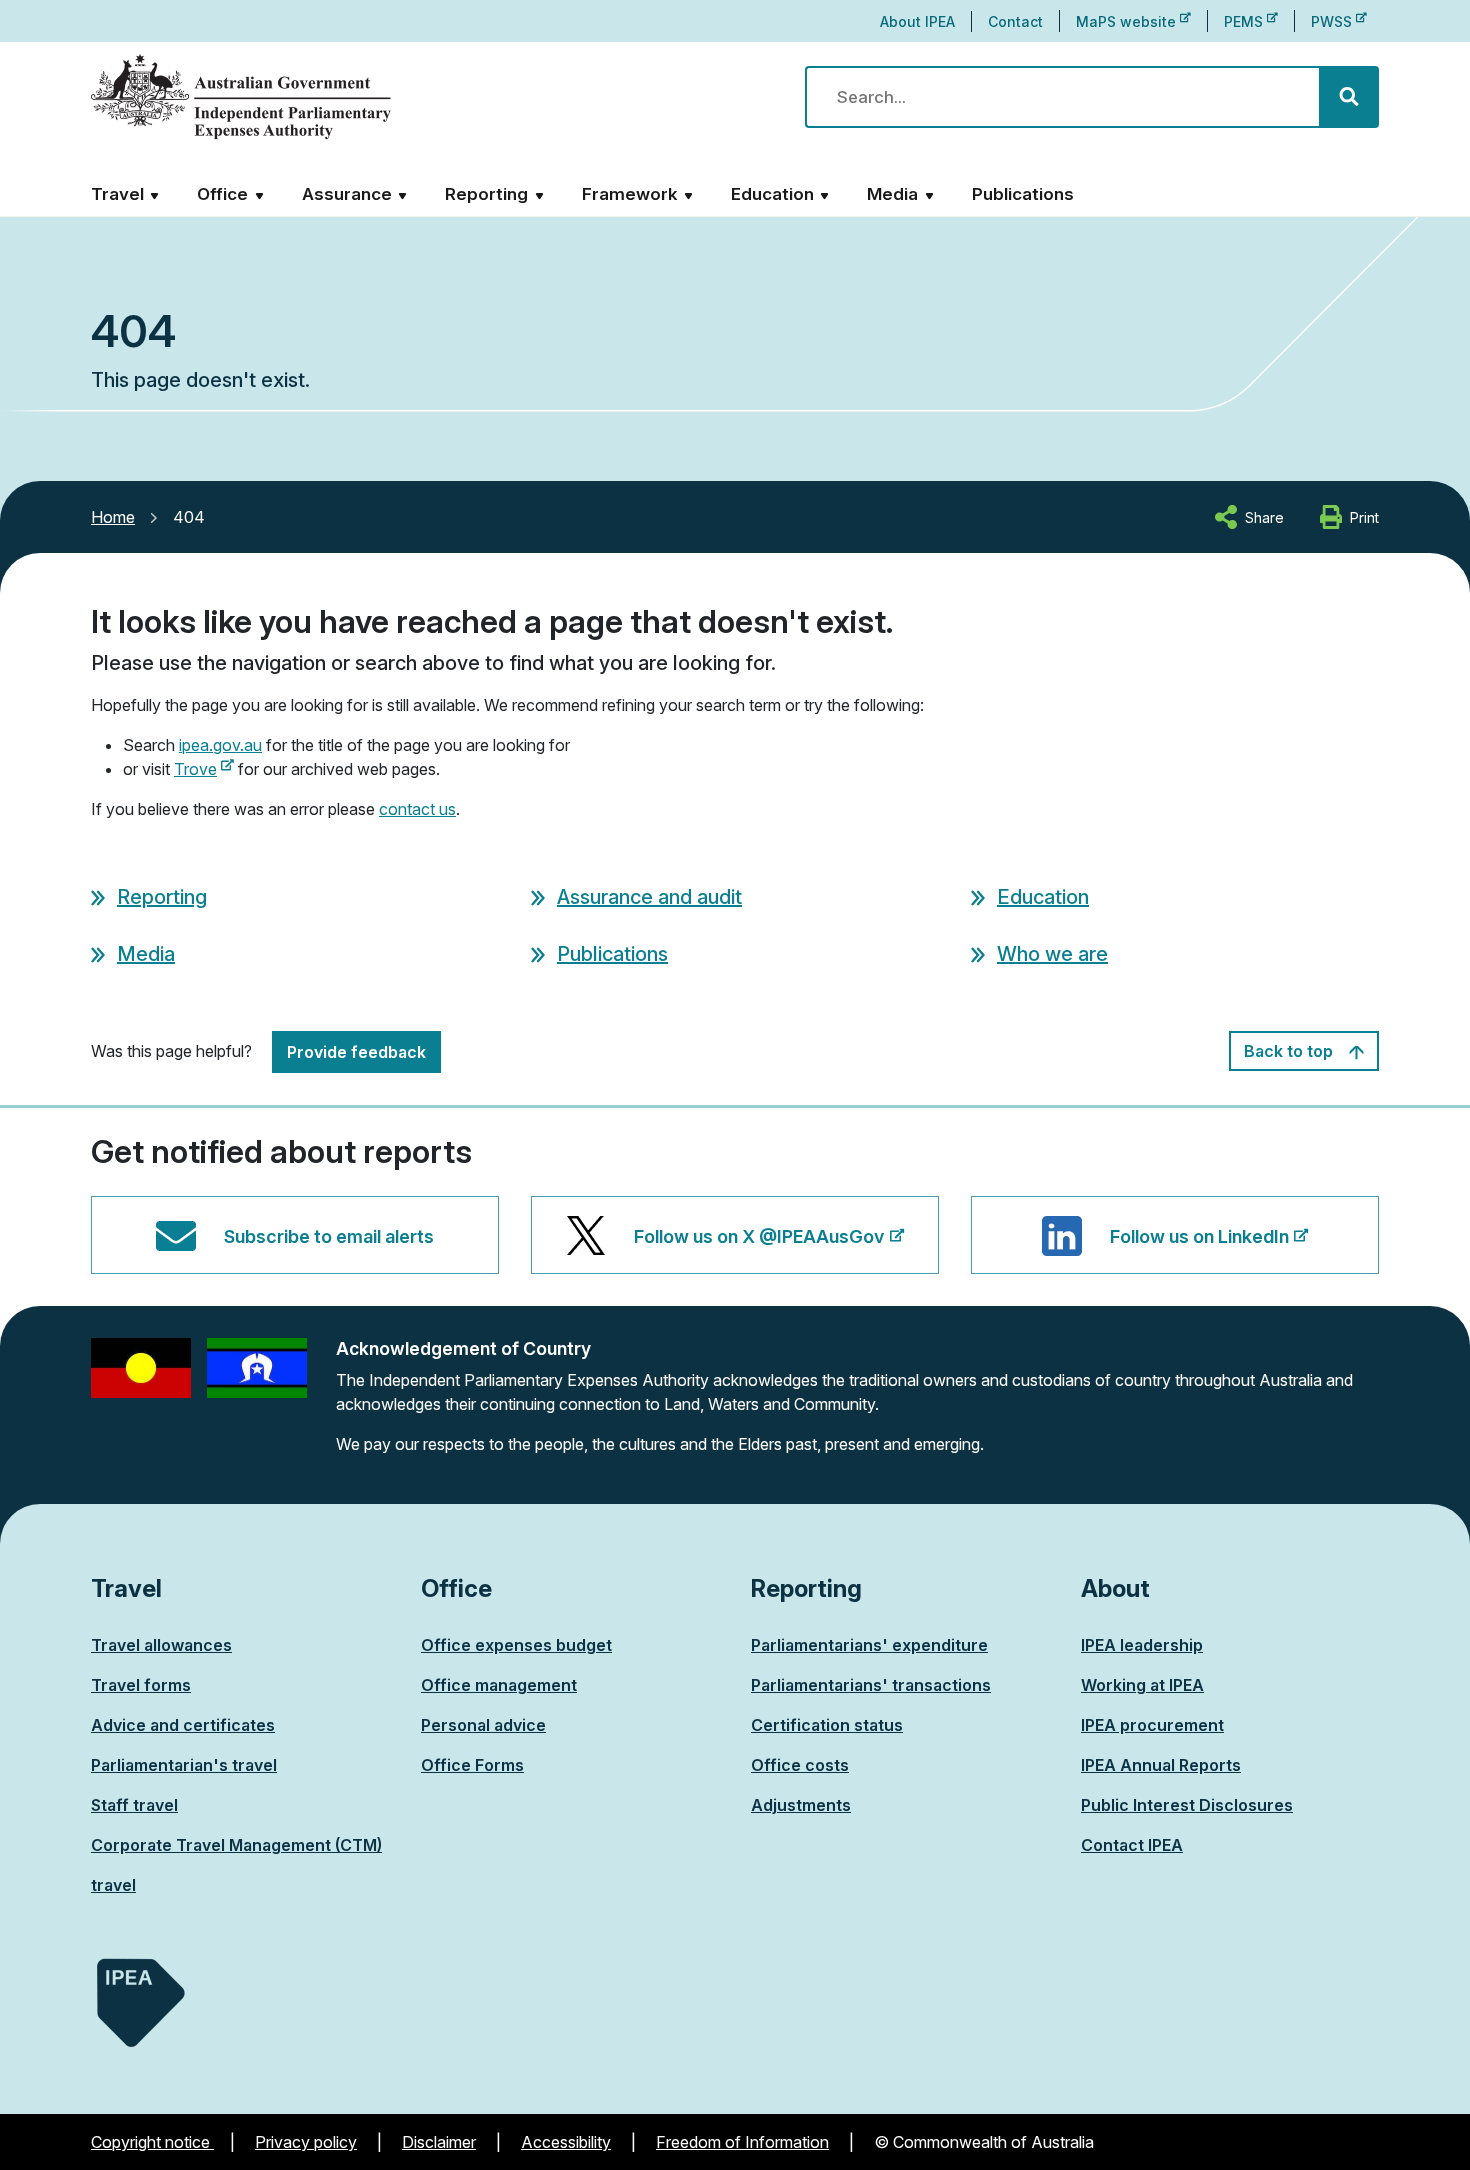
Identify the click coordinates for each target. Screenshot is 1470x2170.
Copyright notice (152, 2142)
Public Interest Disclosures (1187, 1805)
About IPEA (917, 21)
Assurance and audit (649, 897)
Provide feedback (356, 1052)
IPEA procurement (1152, 1725)
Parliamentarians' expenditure (869, 1645)
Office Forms (472, 1765)
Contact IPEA (1132, 1845)
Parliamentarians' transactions (871, 1685)
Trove (204, 769)
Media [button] (892, 194)
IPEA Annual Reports (1161, 1765)
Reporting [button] (486, 194)
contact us (417, 809)
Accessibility (566, 2142)
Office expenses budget (516, 1645)
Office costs (800, 1765)
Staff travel (134, 1805)
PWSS (1339, 21)
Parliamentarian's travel (184, 1765)
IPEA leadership (1142, 1645)
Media (146, 954)
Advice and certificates (183, 1725)
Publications (1023, 194)
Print (1364, 517)
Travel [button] (117, 194)
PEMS (1251, 21)
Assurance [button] (347, 194)
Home (113, 517)
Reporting (162, 897)
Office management (499, 1685)
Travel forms (141, 1685)
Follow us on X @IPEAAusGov (759, 1250)
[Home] (241, 97)
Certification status (827, 1725)
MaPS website (1133, 21)
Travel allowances (161, 1645)
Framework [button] (630, 194)
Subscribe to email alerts (329, 1236)
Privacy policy (306, 2142)
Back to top (1290, 1051)
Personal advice (483, 1725)
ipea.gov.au (220, 745)
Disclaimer (439, 2142)
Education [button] (772, 194)
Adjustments (801, 1805)
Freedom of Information (742, 2142)
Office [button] (222, 194)
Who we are (1052, 954)
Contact (1015, 21)
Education (1043, 897)
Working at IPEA (1142, 1685)
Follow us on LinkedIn (1199, 1250)
